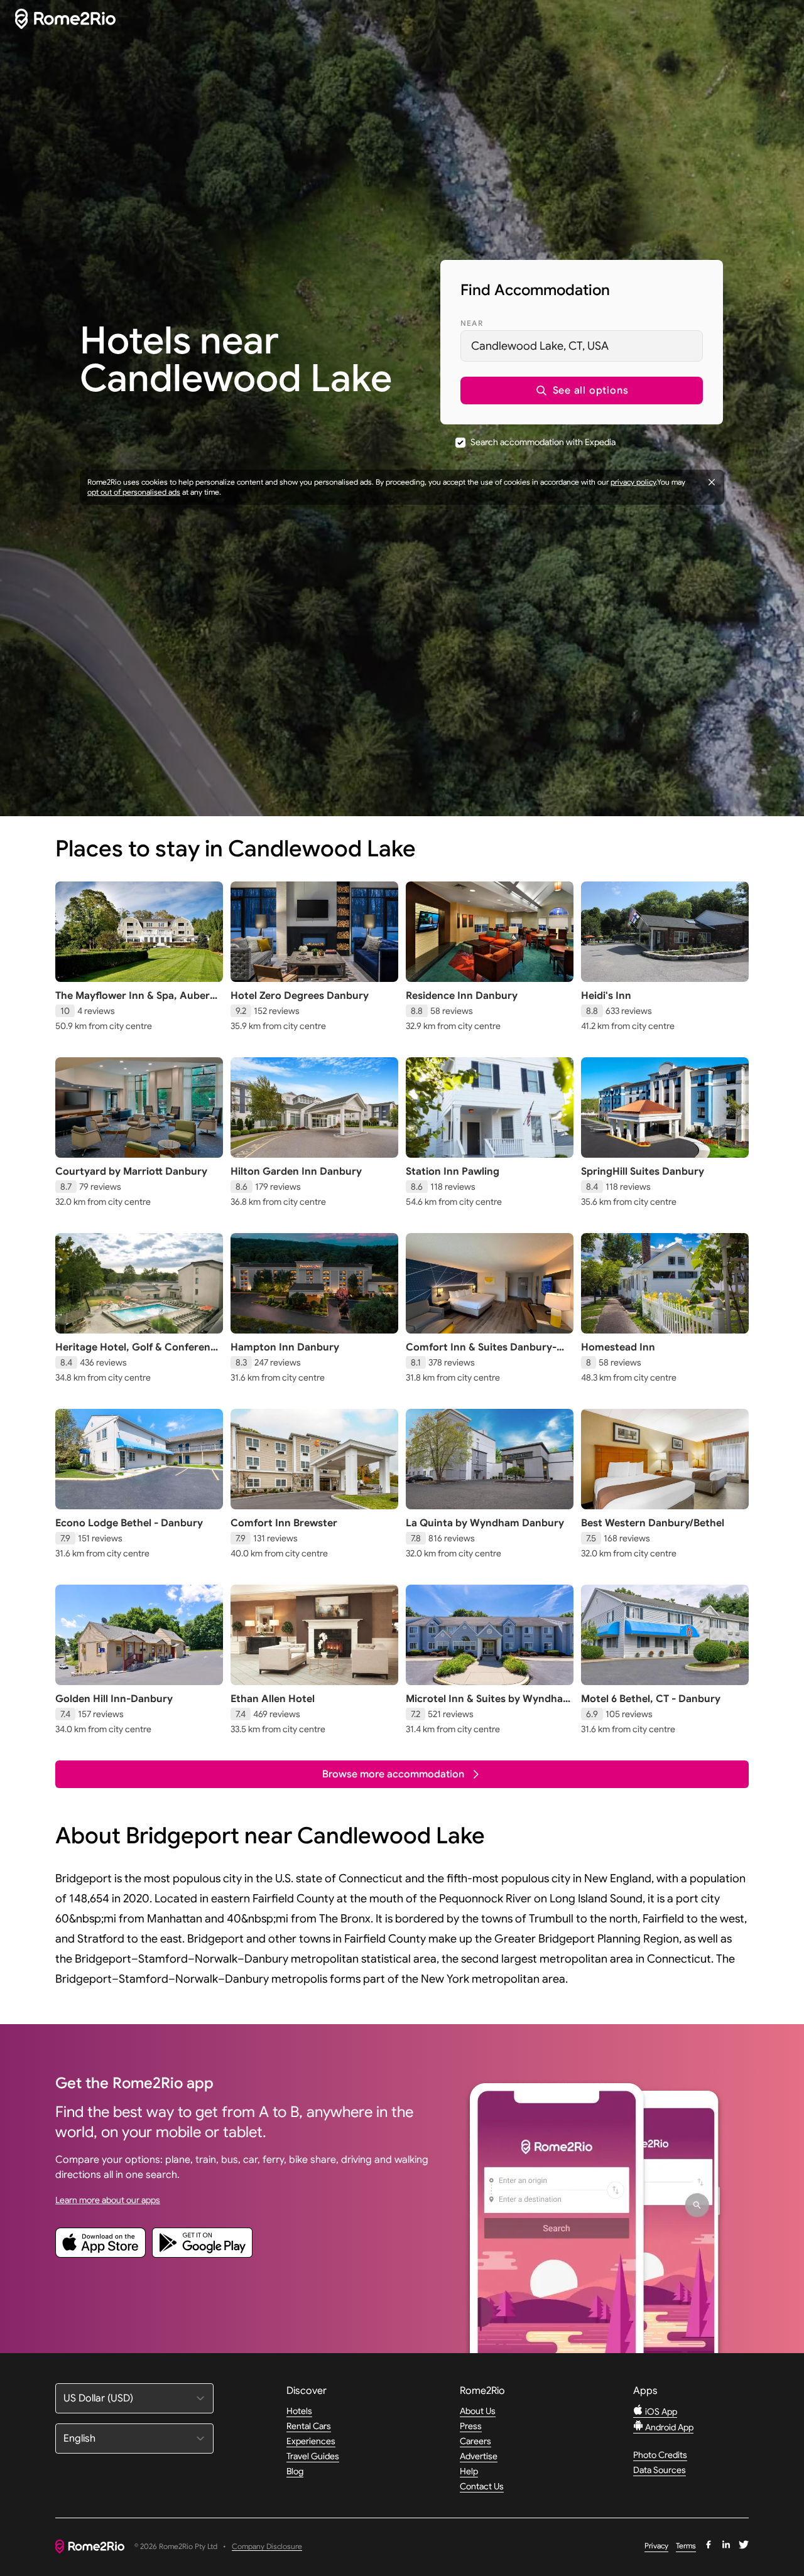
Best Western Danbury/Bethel (653, 1523)
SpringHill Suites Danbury (643, 1172)
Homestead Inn (618, 1347)
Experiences (311, 2441)
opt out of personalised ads (134, 492)
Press (471, 2426)
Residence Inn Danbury (462, 996)
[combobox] (582, 346)
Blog (295, 2471)
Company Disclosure (267, 2547)
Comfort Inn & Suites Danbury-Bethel (481, 1354)
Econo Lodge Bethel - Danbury (129, 1523)
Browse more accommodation (393, 1774)
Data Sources (660, 2470)
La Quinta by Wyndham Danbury (485, 1523)
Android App (668, 2427)
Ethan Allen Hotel (273, 1699)
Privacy (656, 2546)
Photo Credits (660, 2455)
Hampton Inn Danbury (285, 1347)
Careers (475, 2441)
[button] (582, 391)
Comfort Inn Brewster (284, 1523)
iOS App (660, 2412)
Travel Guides (313, 2456)
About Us (478, 2411)
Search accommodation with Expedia (543, 442)
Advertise (479, 2456)
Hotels (299, 2411)
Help (469, 2471)
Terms (686, 2546)
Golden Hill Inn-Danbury (114, 1699)
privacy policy (633, 482)
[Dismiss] (712, 482)
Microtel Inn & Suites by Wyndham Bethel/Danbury (489, 1705)
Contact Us (482, 2486)
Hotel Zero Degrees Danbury (300, 996)
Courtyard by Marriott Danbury (131, 1172)
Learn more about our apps (108, 2200)
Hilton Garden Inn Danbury (296, 1172)
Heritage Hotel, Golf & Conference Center (139, 1354)
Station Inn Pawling (453, 1172)
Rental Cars (309, 2426)
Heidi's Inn (606, 996)
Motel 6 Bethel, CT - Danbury (651, 1699)
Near (472, 323)
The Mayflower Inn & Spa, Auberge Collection (139, 1002)
